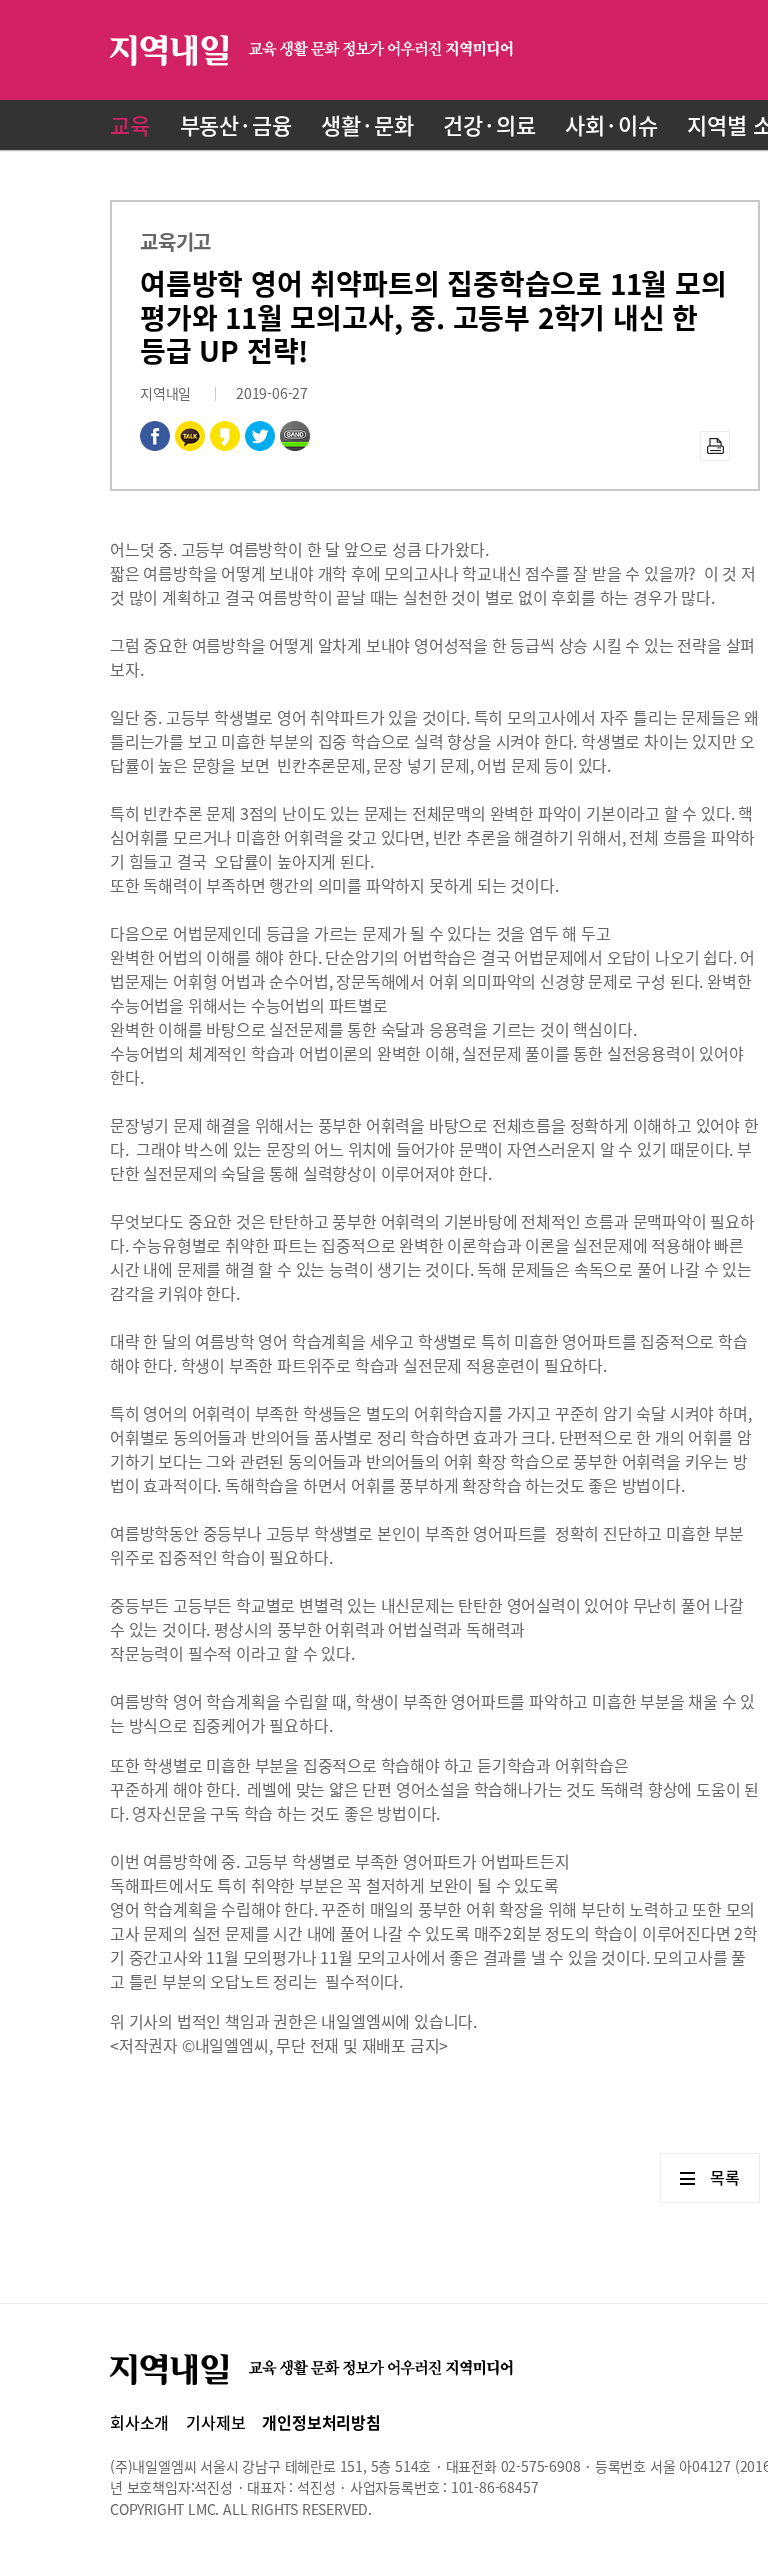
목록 (725, 2177)
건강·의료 (489, 124)
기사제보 (215, 2422)
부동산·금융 (236, 124)
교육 (130, 124)
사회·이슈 (611, 124)
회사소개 (139, 2422)
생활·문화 (367, 124)
